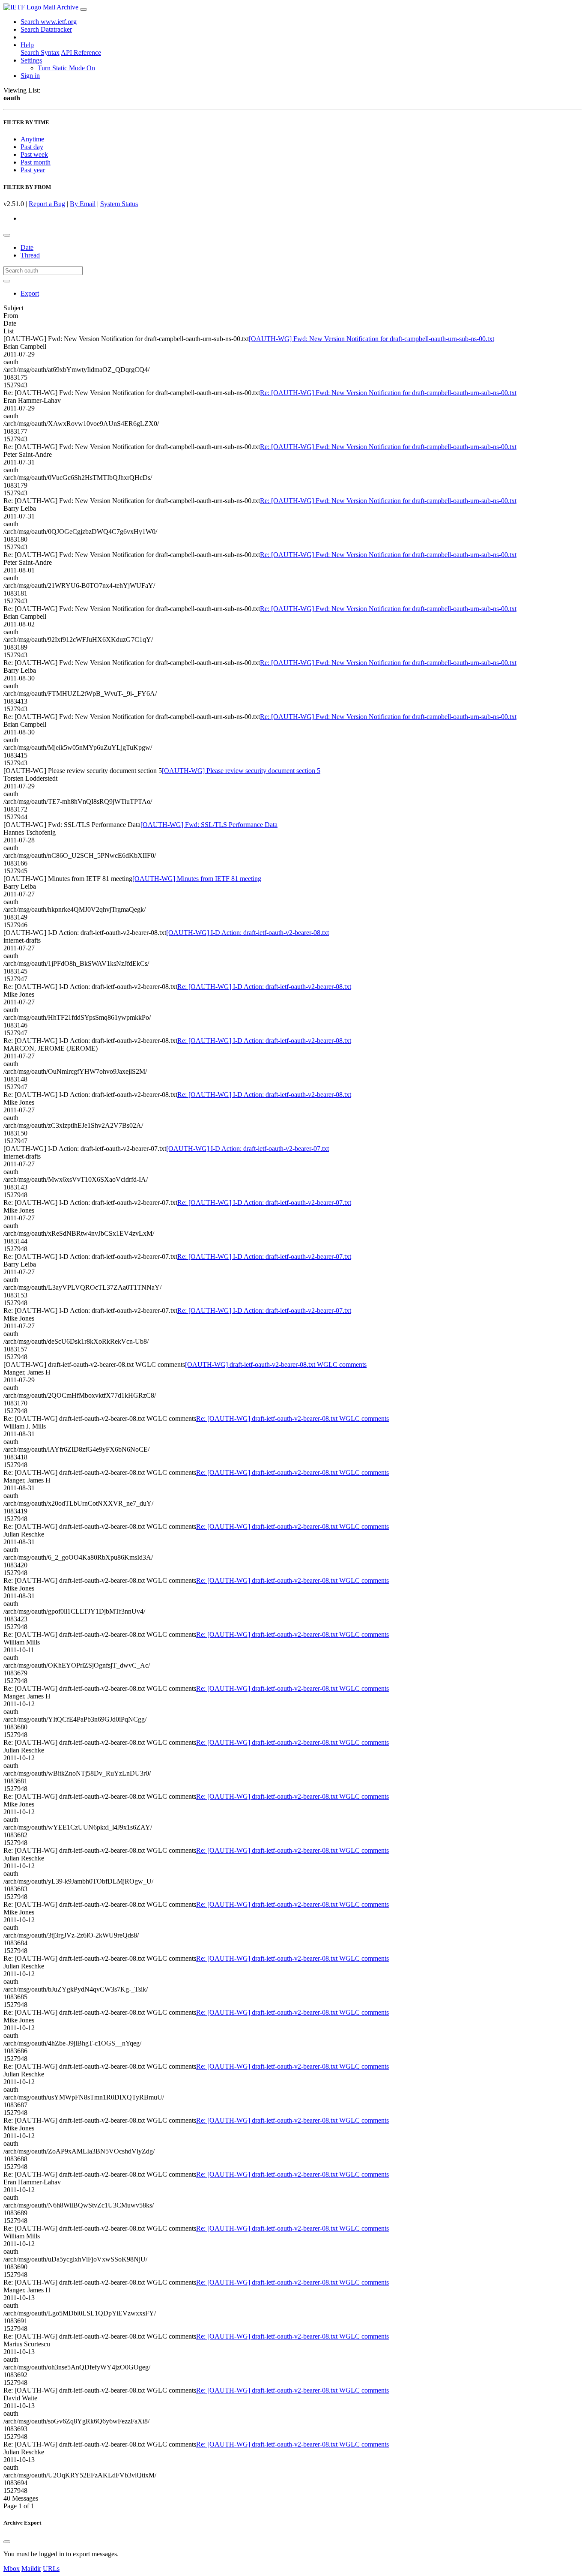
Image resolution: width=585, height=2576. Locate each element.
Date (27, 247)
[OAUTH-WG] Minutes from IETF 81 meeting (197, 879)
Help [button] (27, 45)
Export (30, 293)
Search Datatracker (46, 29)
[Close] (7, 2542)
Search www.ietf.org (49, 22)
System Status (119, 204)
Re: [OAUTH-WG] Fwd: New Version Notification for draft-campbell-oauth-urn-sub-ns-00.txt (388, 393)
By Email (83, 204)
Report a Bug (47, 204)
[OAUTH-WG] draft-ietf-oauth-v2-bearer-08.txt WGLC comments (276, 1364)
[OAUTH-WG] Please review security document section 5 (241, 771)
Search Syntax (40, 52)
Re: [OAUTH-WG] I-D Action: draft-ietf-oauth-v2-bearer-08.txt (264, 987)
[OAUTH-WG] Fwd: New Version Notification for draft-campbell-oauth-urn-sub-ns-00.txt (372, 339)
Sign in (30, 76)
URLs (51, 2569)
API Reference (81, 52)
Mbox (12, 2569)
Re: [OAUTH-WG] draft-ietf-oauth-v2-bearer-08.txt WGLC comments (292, 1418)
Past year (33, 170)
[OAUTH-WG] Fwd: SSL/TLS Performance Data (209, 825)
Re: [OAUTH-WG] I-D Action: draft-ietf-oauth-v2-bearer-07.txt (264, 1203)
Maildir (31, 2569)
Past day (32, 147)
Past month (36, 162)
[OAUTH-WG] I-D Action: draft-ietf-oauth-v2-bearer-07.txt (248, 1149)
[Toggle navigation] (84, 9)
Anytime (32, 139)
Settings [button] (31, 60)
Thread (30, 255)
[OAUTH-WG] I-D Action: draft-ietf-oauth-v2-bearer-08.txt (248, 933)
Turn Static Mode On (66, 68)
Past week (34, 154)
